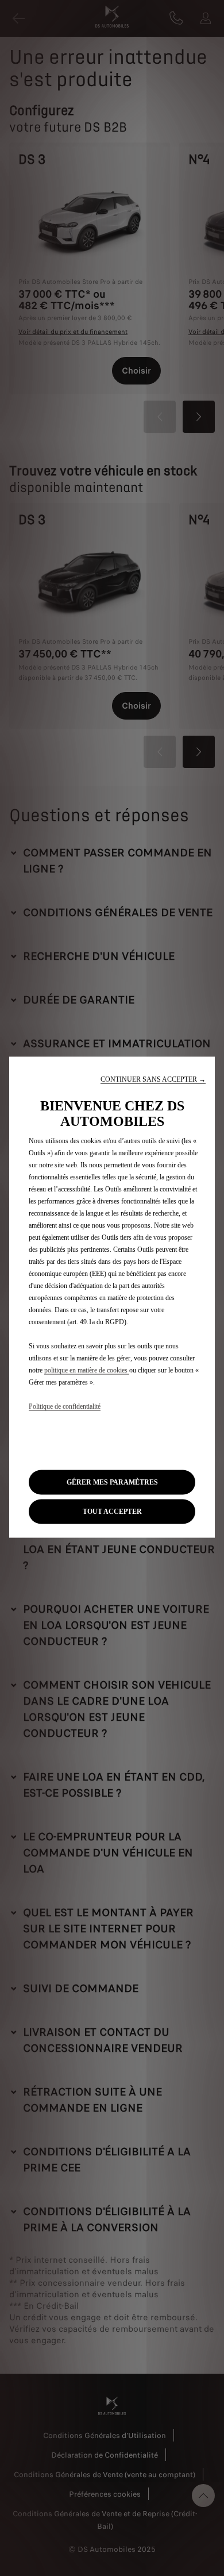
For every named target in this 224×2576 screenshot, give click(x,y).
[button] (153, 1080)
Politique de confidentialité (65, 1406)
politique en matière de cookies (87, 1370)
